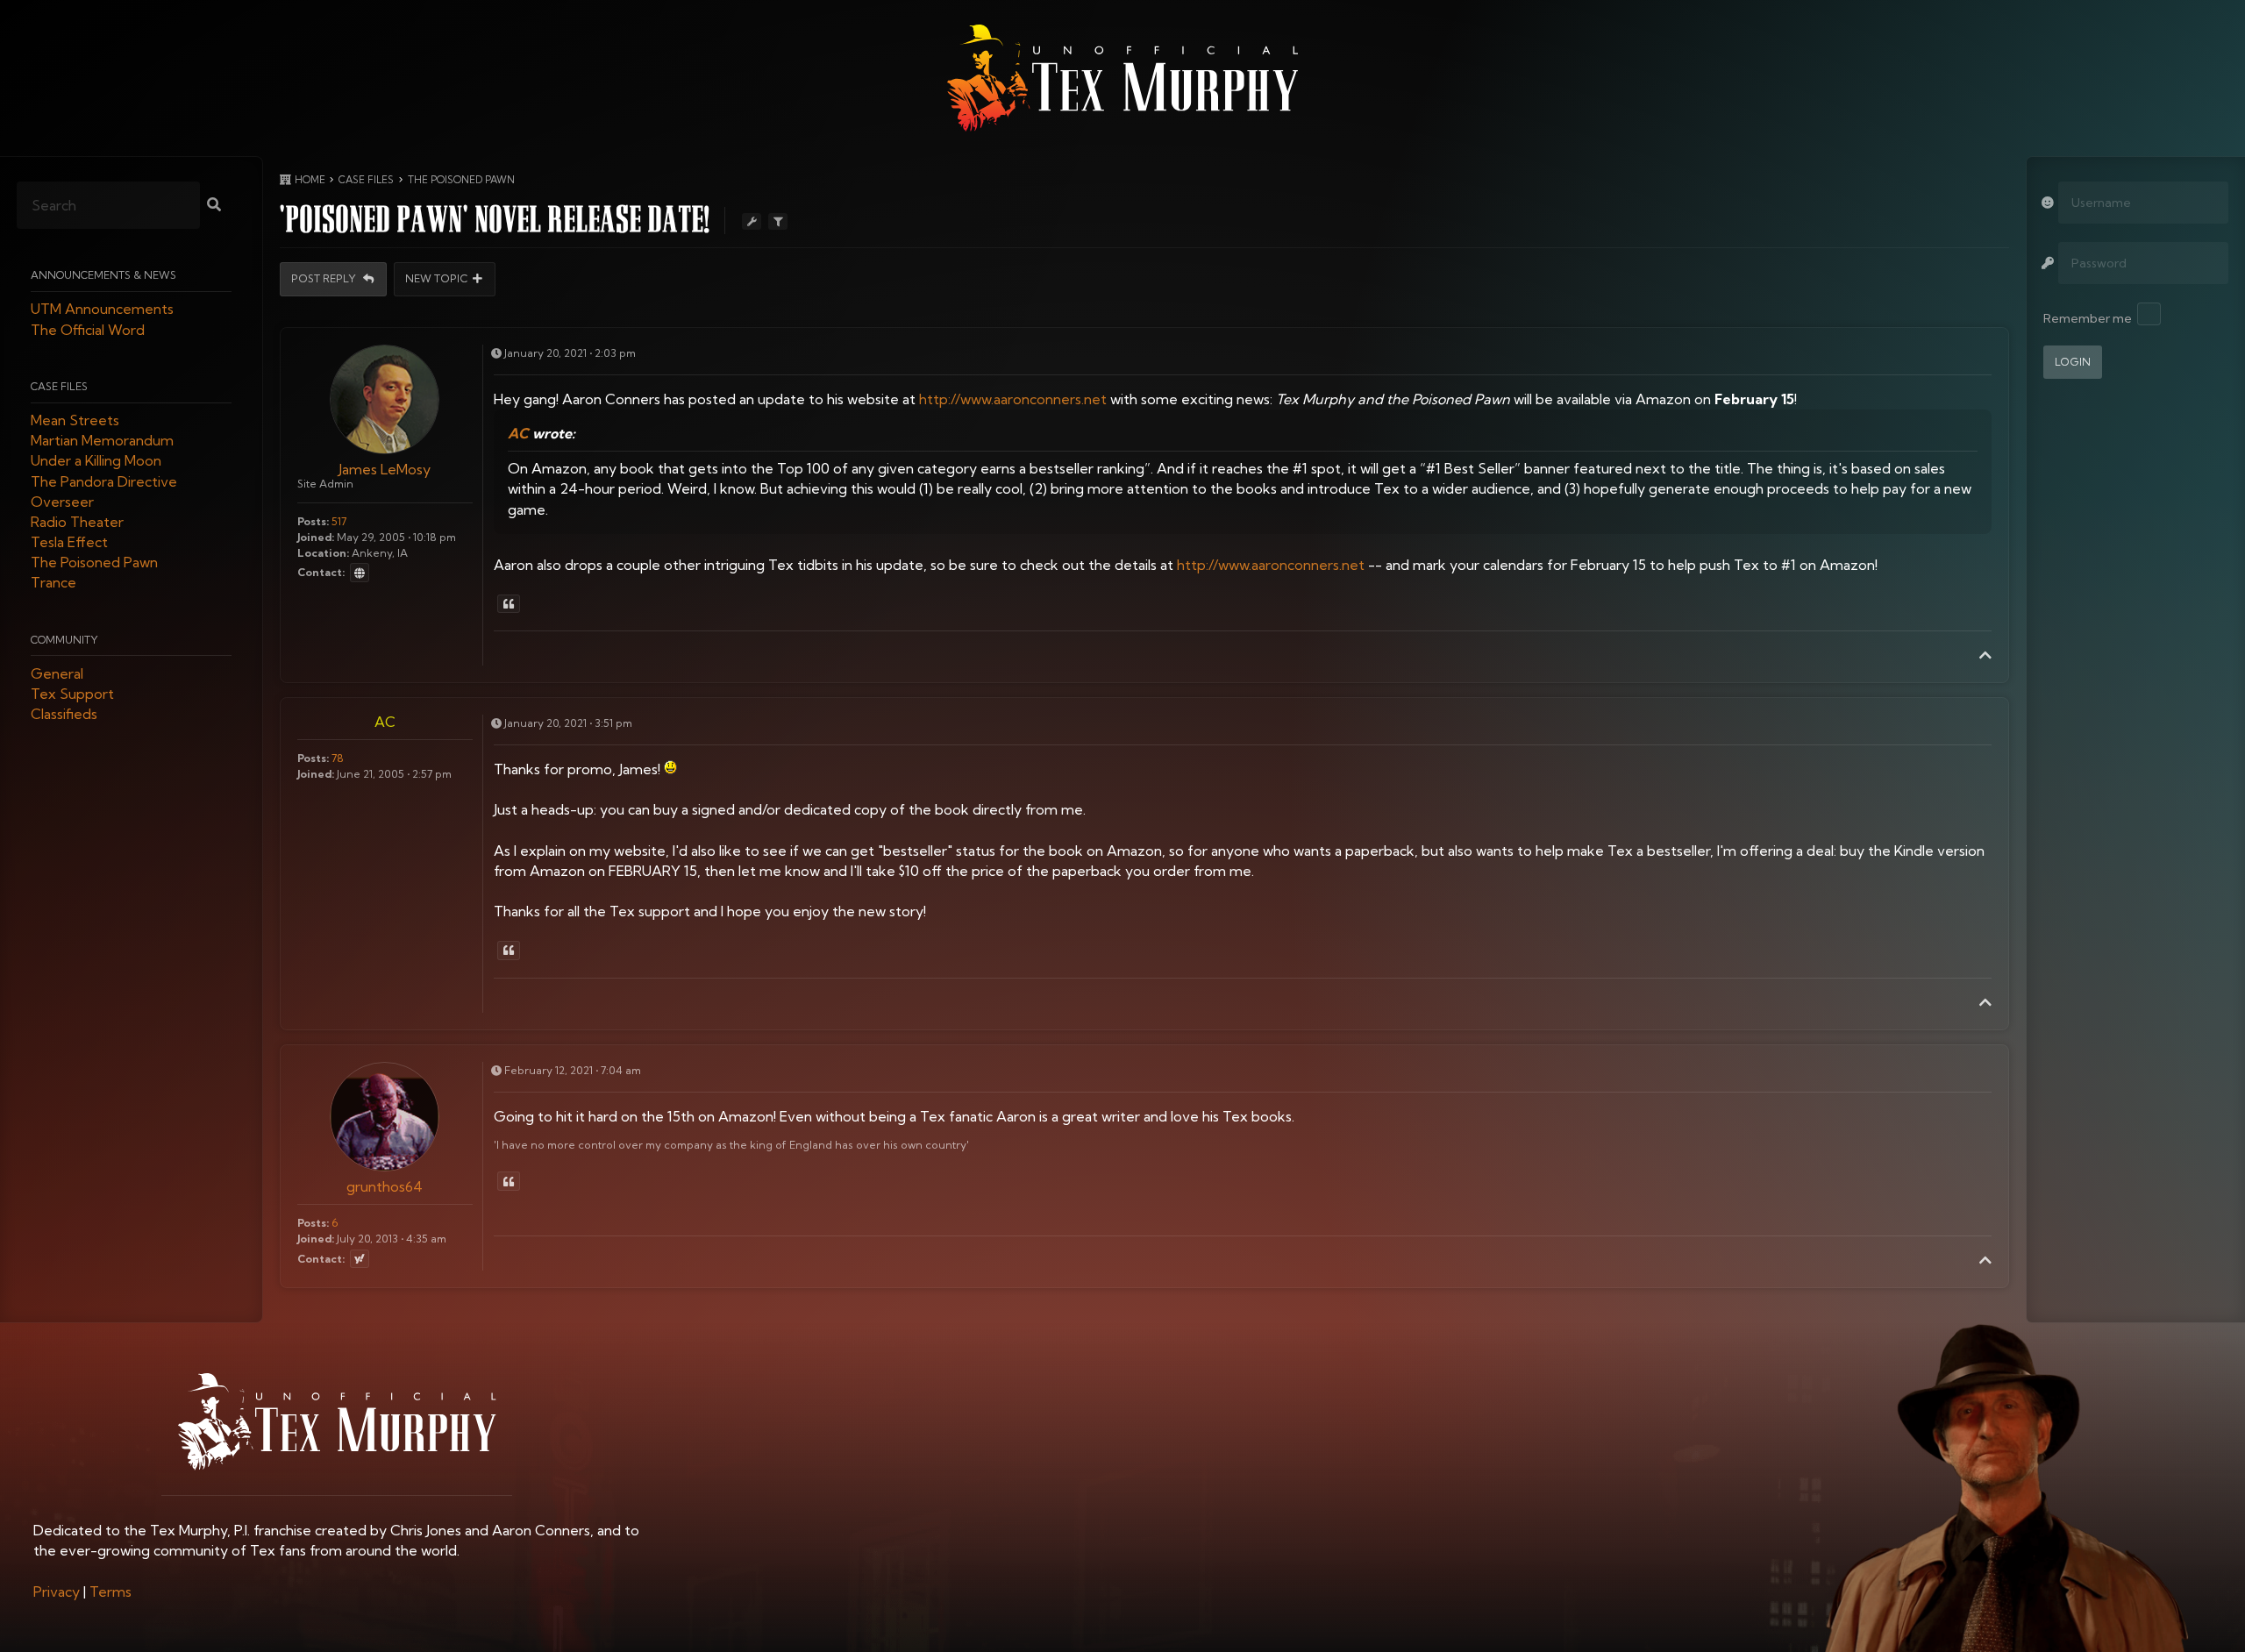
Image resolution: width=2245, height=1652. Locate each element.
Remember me (2088, 318)
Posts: (313, 521)
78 (338, 758)
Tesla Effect (69, 543)
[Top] (1985, 655)
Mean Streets (75, 420)
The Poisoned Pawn (94, 563)
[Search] (214, 206)
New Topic (437, 279)
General (57, 673)
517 (339, 521)
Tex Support (72, 694)
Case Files (59, 386)
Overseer (62, 502)
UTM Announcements (102, 310)
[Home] (1122, 78)
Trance (53, 583)
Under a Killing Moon (96, 461)
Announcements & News (103, 276)
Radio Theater (77, 522)
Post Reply (325, 279)
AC (518, 433)
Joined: (316, 537)
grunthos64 (385, 1186)
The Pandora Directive (104, 481)
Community (64, 640)
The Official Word (88, 330)
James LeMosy (385, 469)
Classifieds (64, 715)
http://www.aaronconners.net (1013, 399)
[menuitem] (57, 1591)
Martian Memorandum (102, 441)
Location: (323, 553)
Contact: (321, 573)
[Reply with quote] (509, 604)
